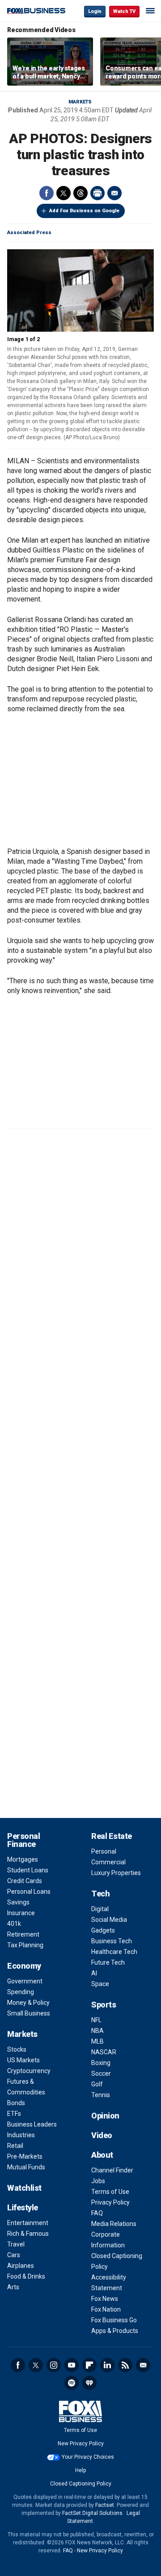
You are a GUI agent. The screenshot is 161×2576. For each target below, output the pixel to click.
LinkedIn (107, 2365)
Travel (16, 2244)
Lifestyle (23, 2207)
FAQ (97, 2213)
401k (14, 1924)
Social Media (109, 1920)
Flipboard (89, 2365)
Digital (100, 1909)
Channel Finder (112, 2170)
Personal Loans (29, 1892)
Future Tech (108, 1962)
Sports (104, 2005)
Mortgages (23, 1859)
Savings (18, 1902)
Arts (13, 2287)
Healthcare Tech (114, 1952)
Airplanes (21, 2266)
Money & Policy (28, 2003)
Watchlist (24, 2188)
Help (80, 2470)
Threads (80, 193)
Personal (104, 1851)
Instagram (54, 2365)
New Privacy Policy (81, 2444)
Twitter (64, 193)
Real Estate (112, 1836)
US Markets (23, 2060)
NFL (96, 2020)
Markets (80, 102)
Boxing (101, 2063)
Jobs (98, 2181)
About (102, 2155)
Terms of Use (110, 2192)
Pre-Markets (25, 2156)
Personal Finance (23, 1840)
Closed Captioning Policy (81, 2484)
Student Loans (28, 1870)
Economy (24, 1966)
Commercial (108, 1862)
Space (100, 1984)
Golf (97, 2084)
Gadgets (103, 1930)
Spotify (72, 2383)
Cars (14, 2255)
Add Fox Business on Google (84, 211)
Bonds (16, 2103)
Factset (105, 2505)
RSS (125, 2365)
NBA (97, 2031)
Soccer (101, 2073)
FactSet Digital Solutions (92, 2513)
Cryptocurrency (29, 2071)
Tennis (101, 2095)
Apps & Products (115, 2331)
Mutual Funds (26, 2167)
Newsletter (143, 2365)
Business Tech (112, 1941)
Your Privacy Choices (88, 2457)
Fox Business (36, 11)
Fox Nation (106, 2309)
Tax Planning (25, 1945)
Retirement (23, 1934)
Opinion (105, 2116)
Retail (15, 2146)
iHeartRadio (89, 2383)
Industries (21, 2135)
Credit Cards (25, 1881)
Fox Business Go (114, 2320)
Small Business (29, 2013)
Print (97, 193)
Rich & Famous (28, 2234)
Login (95, 11)
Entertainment (28, 2223)
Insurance (21, 1913)
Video (102, 2135)
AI (94, 1973)
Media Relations (114, 2224)
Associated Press (29, 233)
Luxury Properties (116, 1873)
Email (114, 193)
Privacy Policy (110, 2202)
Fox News (105, 2299)
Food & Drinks (26, 2276)
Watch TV (124, 11)
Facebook (47, 193)
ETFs (14, 2114)
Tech (100, 1894)
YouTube (72, 2365)
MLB (97, 2041)
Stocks (17, 2049)
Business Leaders (32, 2124)
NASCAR (104, 2052)
